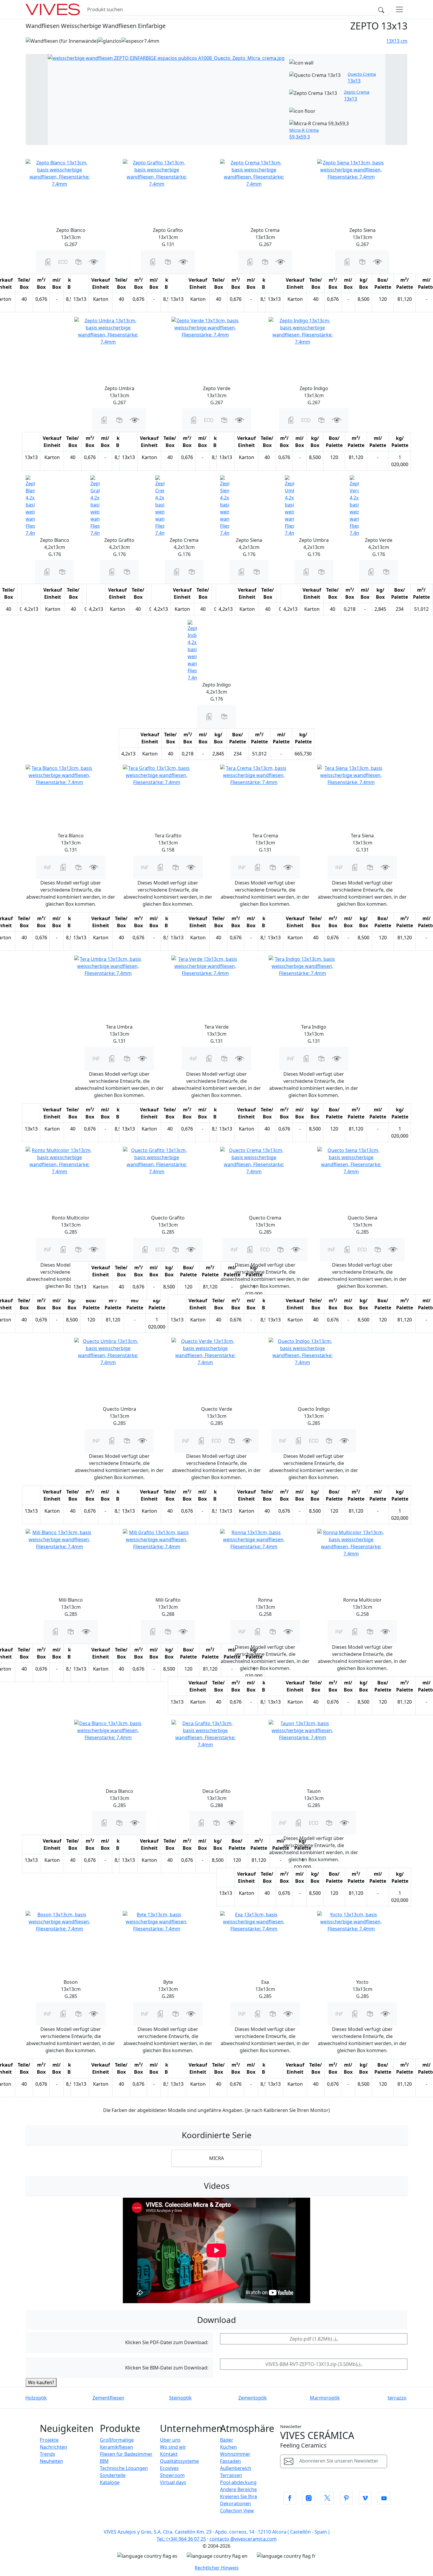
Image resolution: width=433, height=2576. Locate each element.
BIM (104, 2461)
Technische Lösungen (124, 2468)
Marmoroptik (325, 2398)
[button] (78, 261)
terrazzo (397, 2398)
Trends (47, 2454)
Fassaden (230, 2461)
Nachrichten (53, 2447)
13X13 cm (397, 41)
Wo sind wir (173, 2447)
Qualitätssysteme (179, 2461)
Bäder (227, 2440)
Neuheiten (51, 2461)
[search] (383, 9)
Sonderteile (113, 2475)
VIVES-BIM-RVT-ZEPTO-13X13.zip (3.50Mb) (311, 2364)
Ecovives (169, 2468)
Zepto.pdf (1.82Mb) (311, 2339)
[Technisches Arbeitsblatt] (48, 261)
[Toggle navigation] (399, 9)
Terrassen (231, 2475)
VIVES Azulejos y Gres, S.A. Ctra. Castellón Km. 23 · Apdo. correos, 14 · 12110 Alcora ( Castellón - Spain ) (217, 2532)
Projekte (49, 2440)
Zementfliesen (108, 2398)
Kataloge (110, 2482)
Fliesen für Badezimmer (126, 2454)
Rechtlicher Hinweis (217, 2568)
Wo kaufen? (41, 2382)
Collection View (237, 2511)
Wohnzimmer (235, 2454)
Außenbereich (236, 2468)
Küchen (228, 2447)
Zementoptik (253, 2398)
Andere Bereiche (238, 2489)
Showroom (172, 2475)
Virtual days (173, 2482)
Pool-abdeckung (238, 2482)
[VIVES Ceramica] (53, 9)
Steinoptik (180, 2398)
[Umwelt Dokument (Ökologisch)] (63, 261)
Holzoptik (36, 2398)
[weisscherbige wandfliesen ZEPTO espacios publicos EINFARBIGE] (166, 57)
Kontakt (169, 2454)
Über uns (170, 2440)
